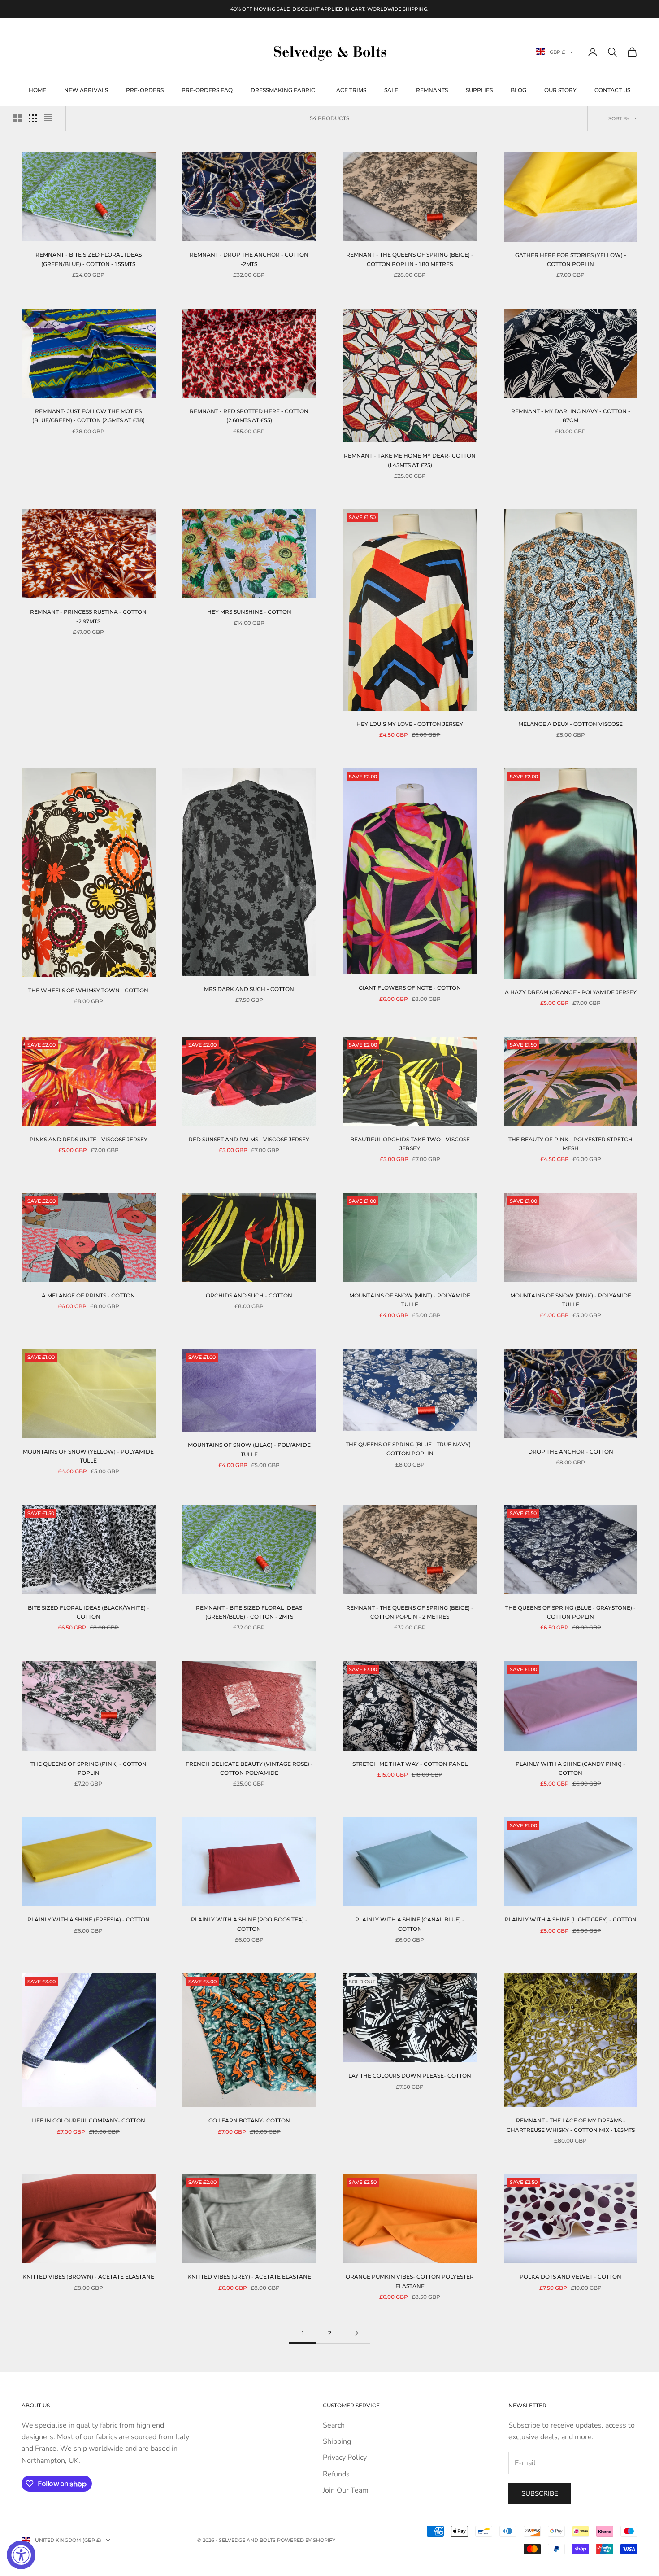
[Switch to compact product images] (48, 118)
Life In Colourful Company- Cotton (88, 2120)
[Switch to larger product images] (17, 118)
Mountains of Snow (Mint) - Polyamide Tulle (410, 1300)
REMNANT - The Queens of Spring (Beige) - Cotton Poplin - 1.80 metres (410, 259)
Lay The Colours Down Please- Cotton (410, 2076)
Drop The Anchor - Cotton (571, 1452)
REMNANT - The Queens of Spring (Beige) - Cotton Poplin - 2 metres (410, 1612)
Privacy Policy (345, 2458)
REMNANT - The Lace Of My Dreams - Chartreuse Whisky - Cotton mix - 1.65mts (571, 2125)
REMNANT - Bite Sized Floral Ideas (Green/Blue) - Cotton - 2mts (249, 1612)
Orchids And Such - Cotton (249, 1295)
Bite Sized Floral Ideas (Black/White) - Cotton (89, 1612)
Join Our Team (346, 2490)
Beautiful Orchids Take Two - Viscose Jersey (410, 1144)
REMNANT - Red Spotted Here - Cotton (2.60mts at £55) (249, 416)
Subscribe (540, 2493)
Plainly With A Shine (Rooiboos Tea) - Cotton (249, 1924)
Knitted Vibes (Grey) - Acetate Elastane (249, 2277)
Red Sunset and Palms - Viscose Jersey (249, 1139)
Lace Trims (350, 90)
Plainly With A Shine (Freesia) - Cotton (89, 1919)
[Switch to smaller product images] (33, 118)
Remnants (432, 90)
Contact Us (612, 90)
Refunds (336, 2474)
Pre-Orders (145, 90)
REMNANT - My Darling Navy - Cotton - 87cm (571, 416)
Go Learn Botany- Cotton (249, 2120)
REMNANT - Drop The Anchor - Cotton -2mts (249, 259)
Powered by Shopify (306, 2540)
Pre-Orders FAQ (207, 90)
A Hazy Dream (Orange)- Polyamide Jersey (571, 992)
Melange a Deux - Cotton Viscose (570, 724)
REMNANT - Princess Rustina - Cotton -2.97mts (88, 616)
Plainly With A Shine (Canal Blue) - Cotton (410, 1924)
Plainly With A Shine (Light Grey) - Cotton (571, 1919)
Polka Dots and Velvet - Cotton (570, 2277)
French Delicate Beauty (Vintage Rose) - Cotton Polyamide (249, 1768)
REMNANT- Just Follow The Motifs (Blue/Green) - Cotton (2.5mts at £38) (89, 416)
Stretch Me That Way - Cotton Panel (410, 1764)
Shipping (337, 2441)
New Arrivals (86, 90)
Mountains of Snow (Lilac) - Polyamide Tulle (249, 1449)
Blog (518, 90)
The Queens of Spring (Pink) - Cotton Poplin (89, 1768)
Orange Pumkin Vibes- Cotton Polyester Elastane (410, 2281)
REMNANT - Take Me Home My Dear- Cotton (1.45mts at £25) (410, 460)
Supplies (479, 90)
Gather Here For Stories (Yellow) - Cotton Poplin (571, 260)
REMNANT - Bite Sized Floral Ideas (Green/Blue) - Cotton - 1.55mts (89, 259)
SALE (391, 90)
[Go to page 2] (356, 2333)
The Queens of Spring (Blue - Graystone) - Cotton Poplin (570, 1612)
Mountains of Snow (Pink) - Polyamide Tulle (571, 1300)
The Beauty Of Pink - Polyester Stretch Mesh (570, 1144)
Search (334, 2425)
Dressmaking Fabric (283, 90)
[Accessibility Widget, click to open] (21, 2555)
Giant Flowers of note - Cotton (410, 988)
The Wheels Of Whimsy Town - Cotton (88, 990)
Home (37, 90)
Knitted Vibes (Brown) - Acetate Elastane (88, 2277)
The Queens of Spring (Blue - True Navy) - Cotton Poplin (410, 1449)
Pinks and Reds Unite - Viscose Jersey (89, 1139)
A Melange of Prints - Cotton (88, 1295)
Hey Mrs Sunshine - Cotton (249, 612)
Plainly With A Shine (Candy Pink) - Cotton (570, 1768)
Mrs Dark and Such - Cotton (249, 989)
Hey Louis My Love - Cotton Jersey (410, 724)
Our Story (560, 90)
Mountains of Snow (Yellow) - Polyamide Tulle (88, 1456)
